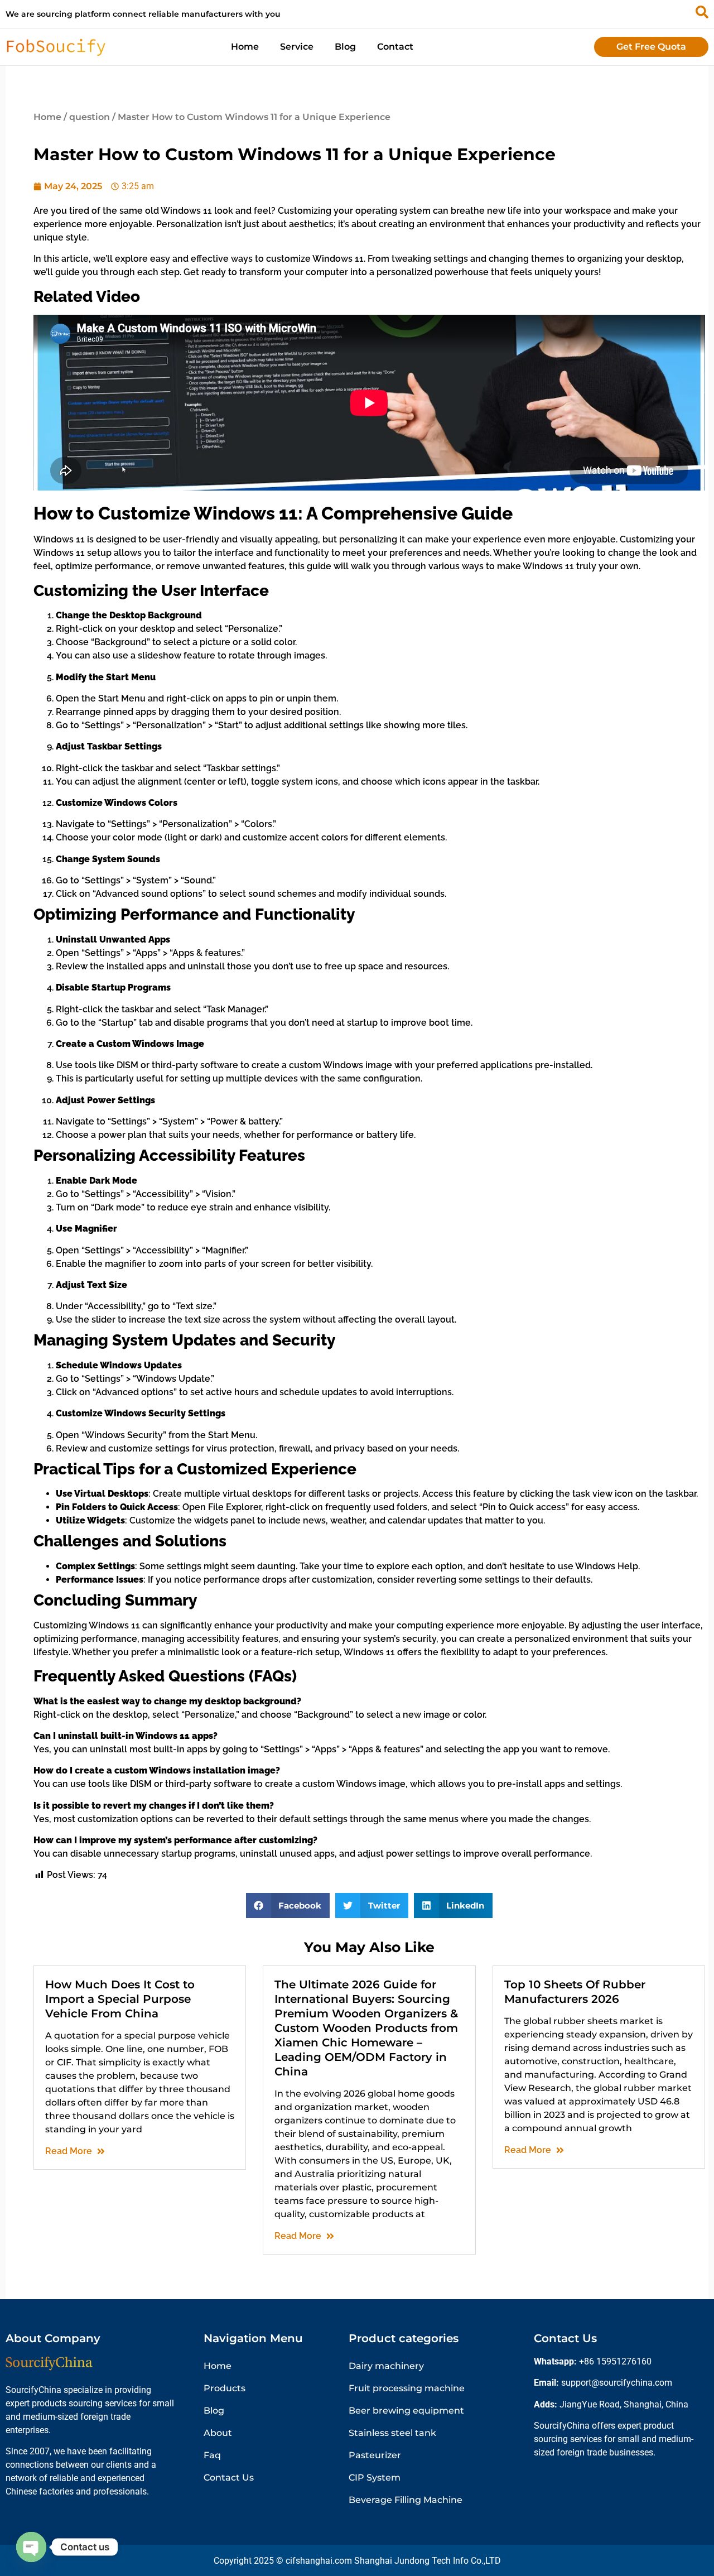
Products (225, 2388)
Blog (345, 47)
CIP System (375, 2478)
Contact (395, 47)
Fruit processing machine (407, 2388)
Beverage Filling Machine (406, 2500)
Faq (212, 2455)
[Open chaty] (31, 2547)
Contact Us (229, 2478)
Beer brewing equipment (406, 2411)
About (218, 2433)
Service (297, 47)
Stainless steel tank (392, 2433)
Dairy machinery (386, 2366)
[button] (288, 1905)
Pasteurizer (375, 2455)
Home (245, 47)
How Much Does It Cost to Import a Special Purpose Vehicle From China (120, 1999)
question (90, 117)
